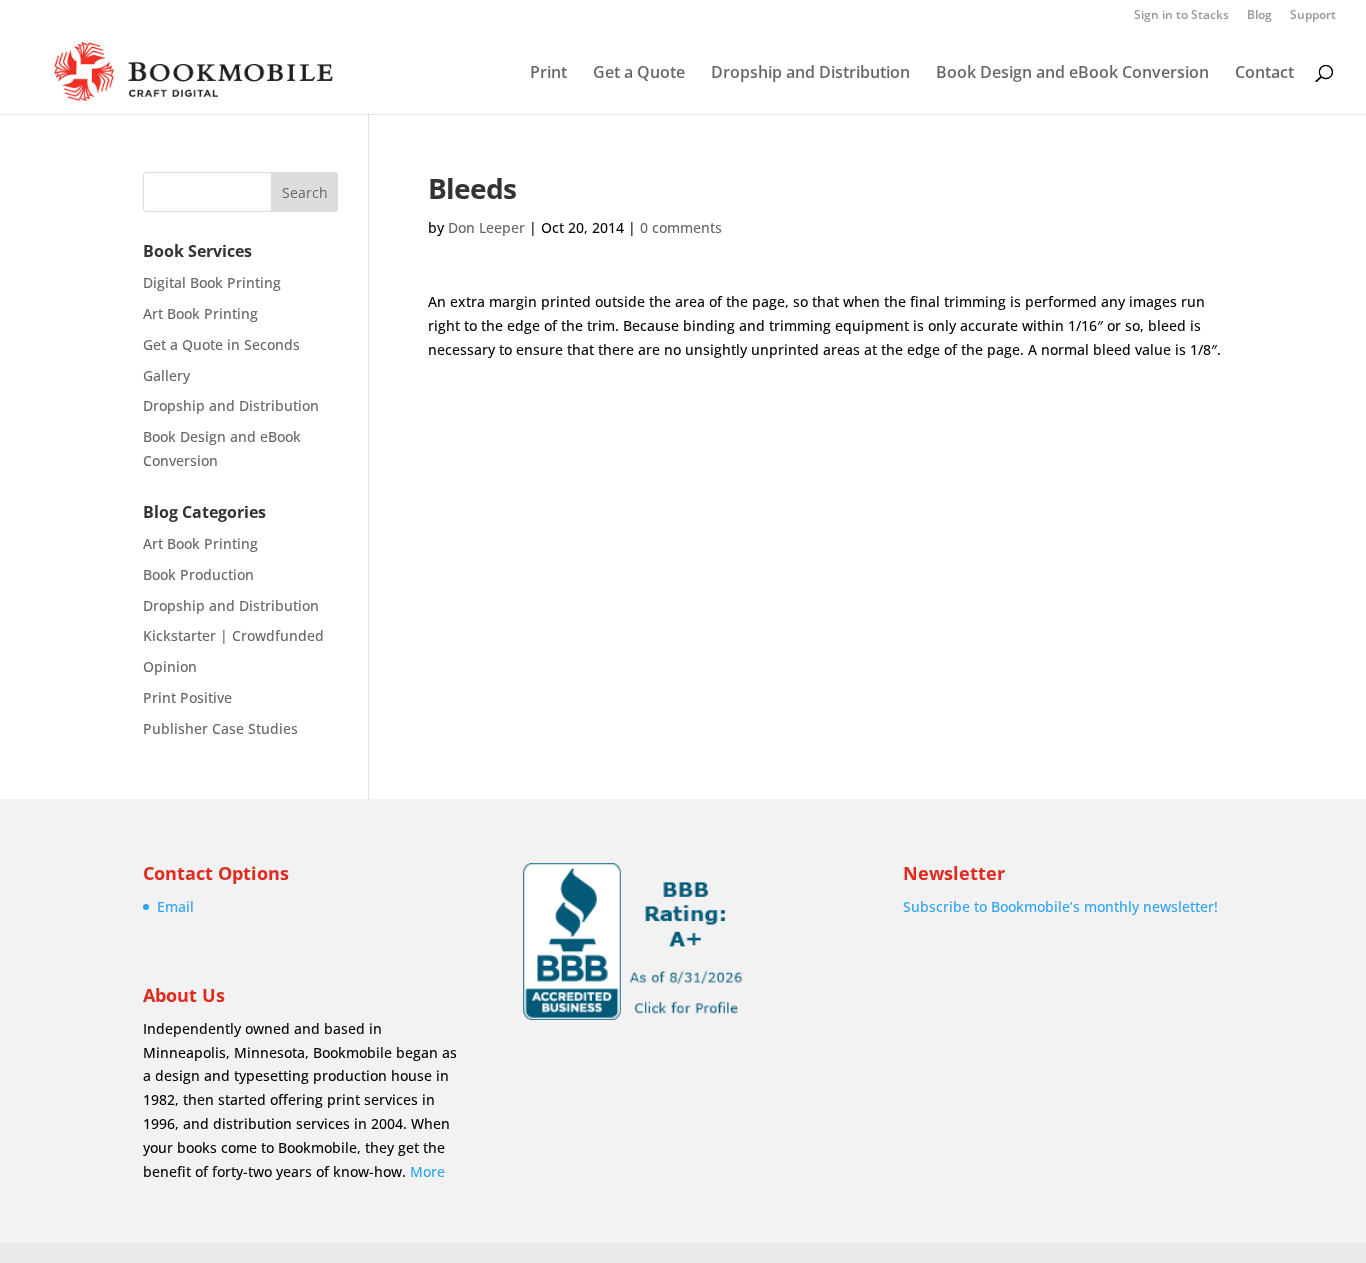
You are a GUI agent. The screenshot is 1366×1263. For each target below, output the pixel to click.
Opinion (170, 666)
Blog (1259, 16)
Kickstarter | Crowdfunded (233, 635)
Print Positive (187, 697)
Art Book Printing (200, 313)
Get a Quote (639, 74)
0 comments (681, 227)
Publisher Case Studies (220, 728)
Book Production (198, 574)
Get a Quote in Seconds (221, 344)
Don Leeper (486, 227)
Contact (1264, 74)
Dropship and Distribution (810, 74)
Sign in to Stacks (1181, 16)
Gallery (166, 375)
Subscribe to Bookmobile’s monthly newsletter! (1060, 906)
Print (548, 74)
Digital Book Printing (212, 282)
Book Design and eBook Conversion (1072, 74)
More (427, 1171)
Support (1313, 16)
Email (175, 906)
